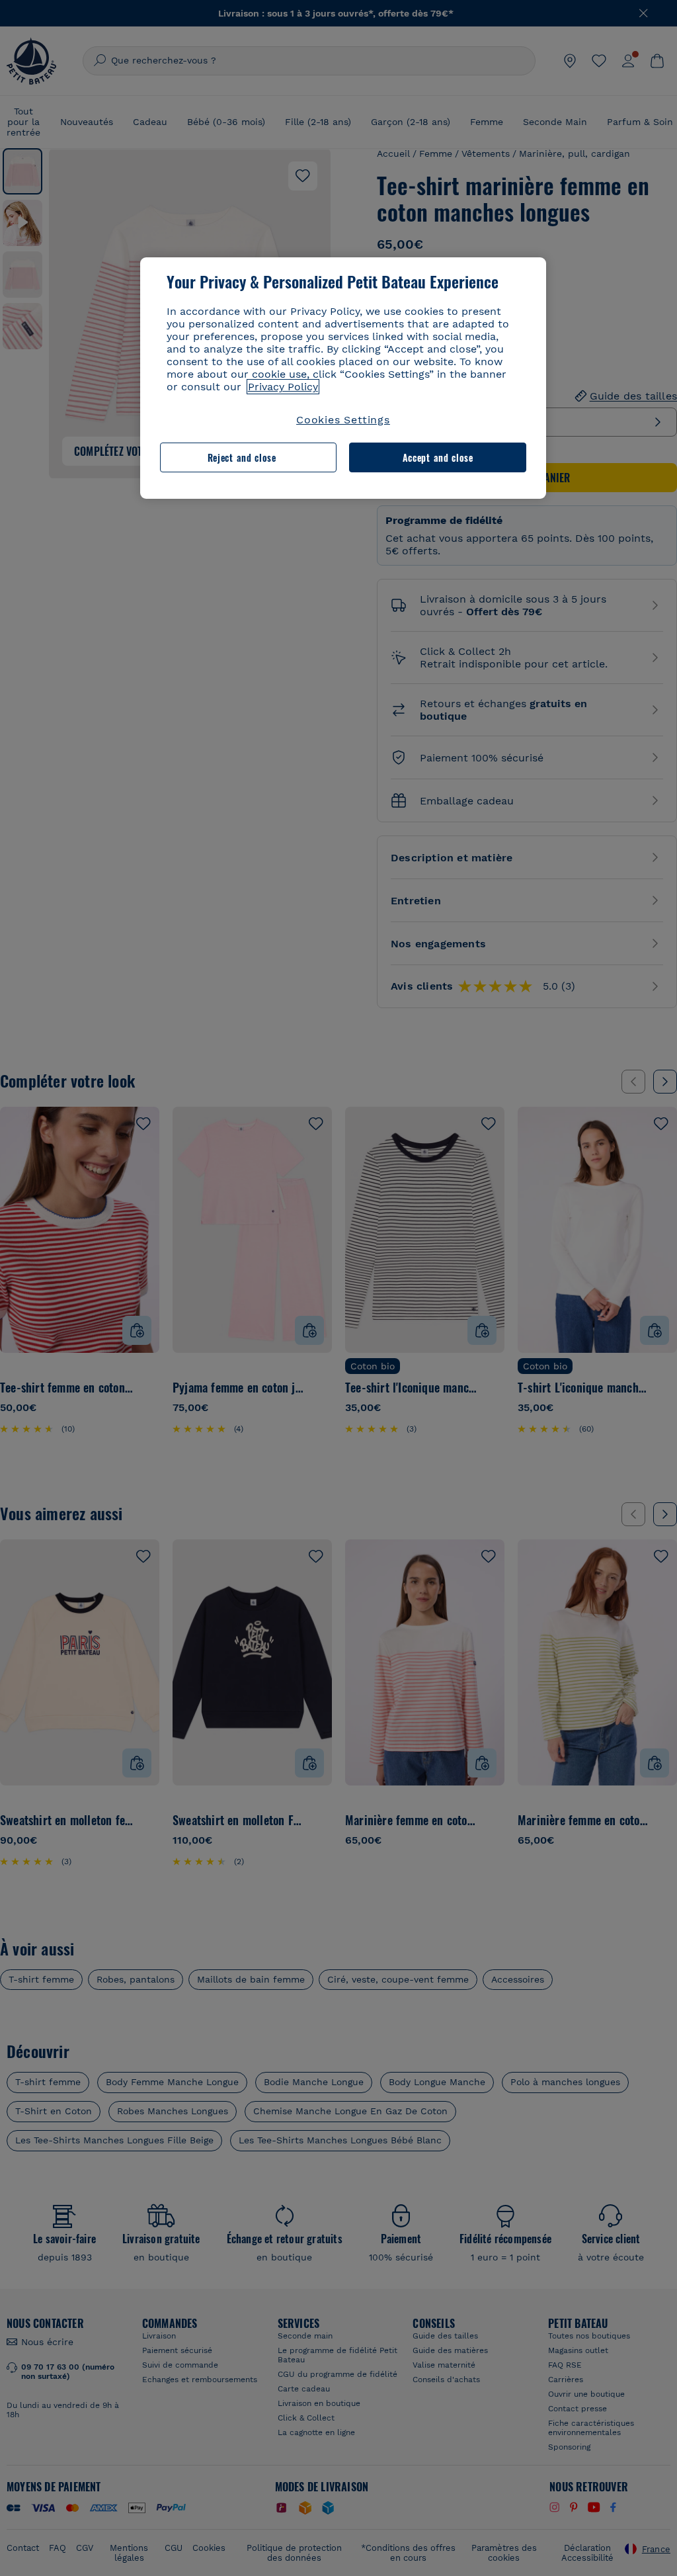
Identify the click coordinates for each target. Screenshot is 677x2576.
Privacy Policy (283, 387)
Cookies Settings (343, 420)
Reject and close (242, 457)
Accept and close (438, 457)
